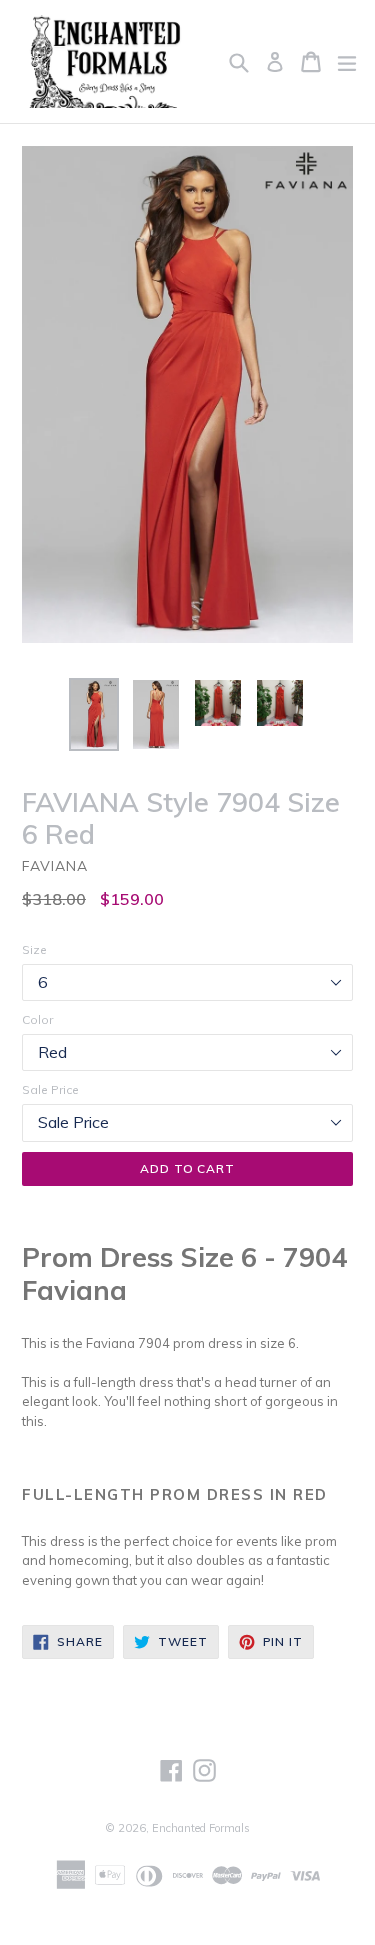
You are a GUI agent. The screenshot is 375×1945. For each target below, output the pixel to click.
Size (34, 949)
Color (37, 1019)
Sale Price (50, 1089)
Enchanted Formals (201, 1828)
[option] (94, 714)
